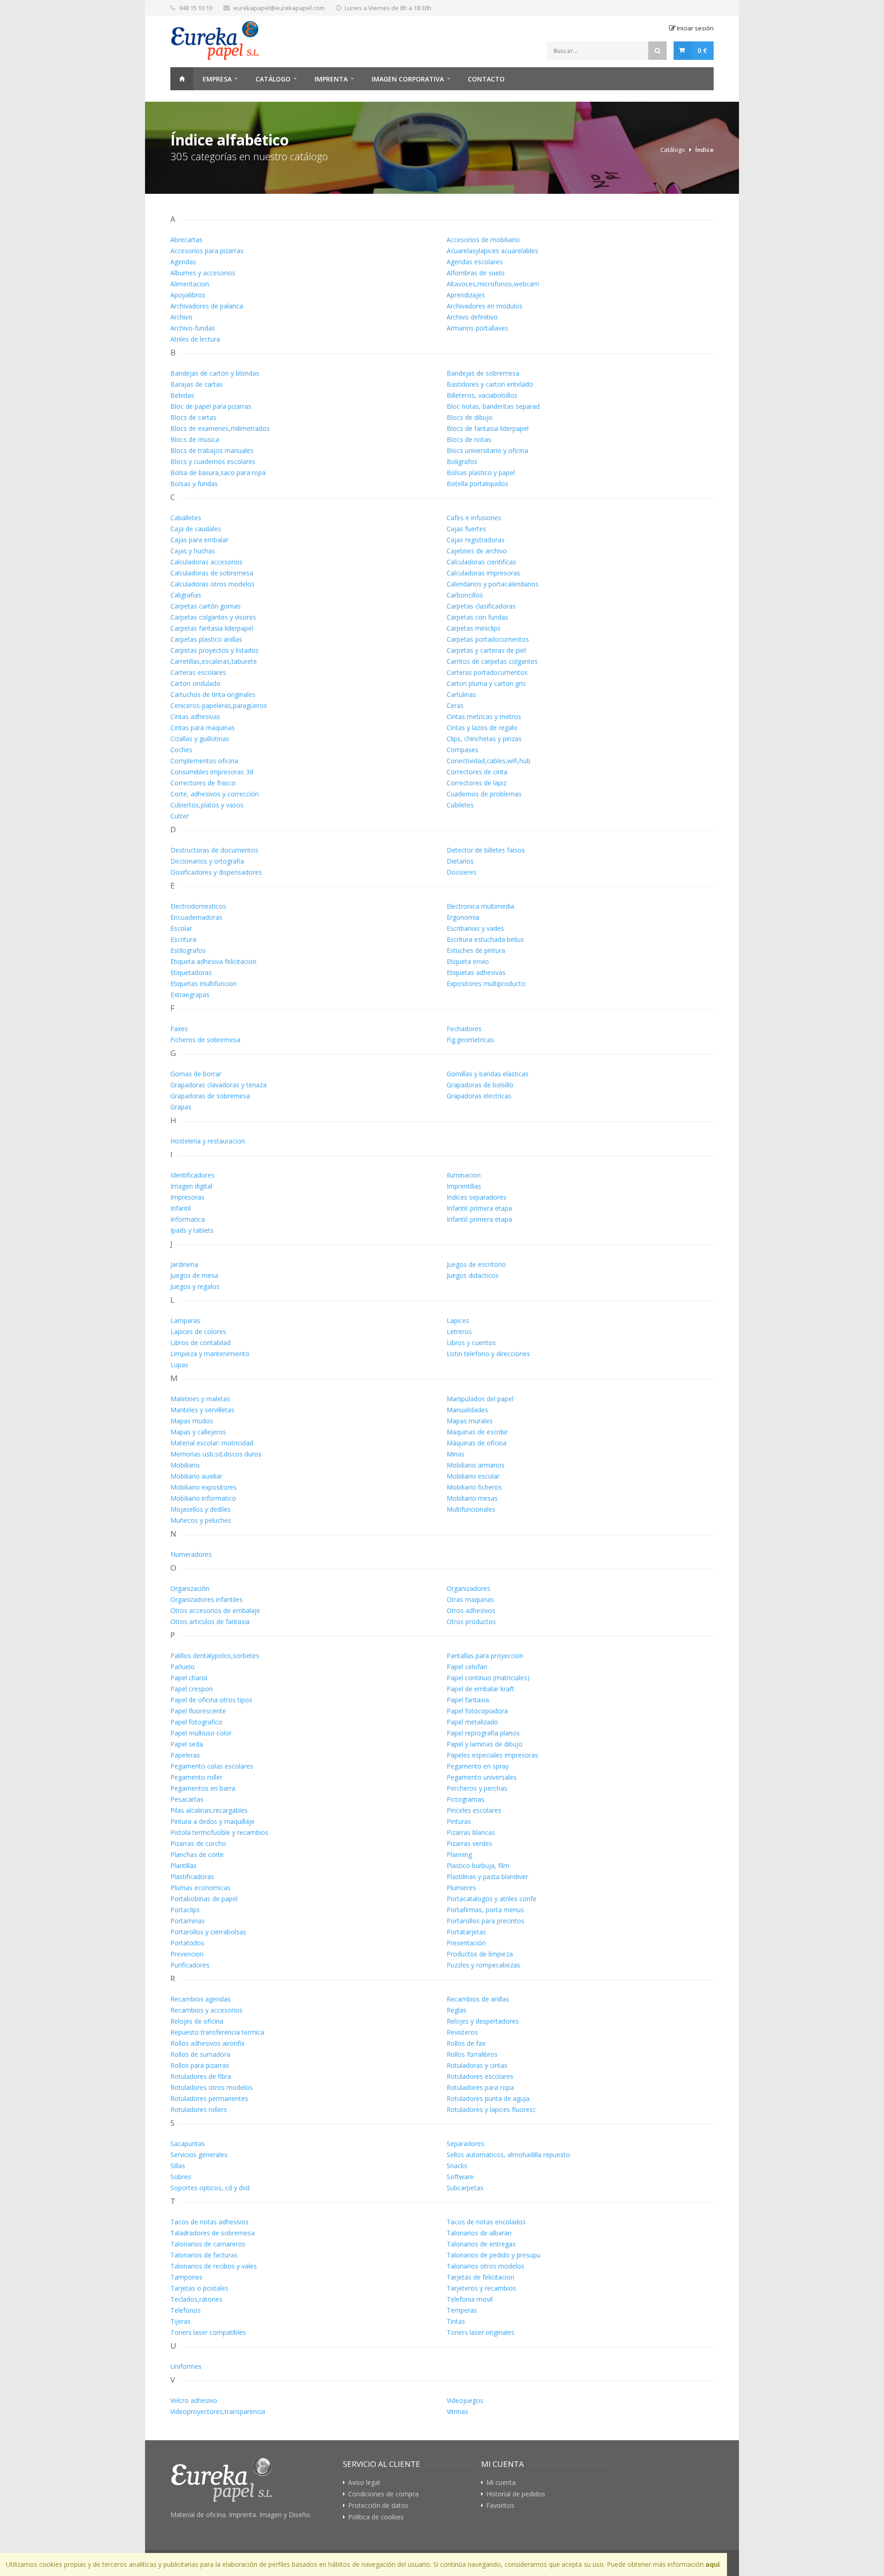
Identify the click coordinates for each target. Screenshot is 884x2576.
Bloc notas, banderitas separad (493, 406)
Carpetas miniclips (474, 628)
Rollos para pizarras (200, 2065)
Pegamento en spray (478, 1766)
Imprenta (331, 79)
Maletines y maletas (200, 1399)
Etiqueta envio (468, 961)
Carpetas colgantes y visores (213, 617)
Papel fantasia (468, 1700)
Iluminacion (464, 1175)
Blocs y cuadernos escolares (213, 461)
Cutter (180, 816)
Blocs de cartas (193, 417)
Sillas (178, 2166)
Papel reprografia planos (483, 1733)
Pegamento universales (482, 1777)
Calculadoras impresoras (483, 573)
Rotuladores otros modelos (212, 2087)
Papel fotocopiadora (477, 1711)
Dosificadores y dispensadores (216, 872)
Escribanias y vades (475, 928)
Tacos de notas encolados (486, 2222)
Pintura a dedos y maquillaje (212, 1821)
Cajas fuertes (466, 529)
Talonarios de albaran (479, 2233)
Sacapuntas (188, 2144)
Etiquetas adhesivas (476, 972)
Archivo (181, 317)
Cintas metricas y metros (484, 717)
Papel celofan (467, 1667)
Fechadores (464, 1029)
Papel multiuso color (201, 1733)
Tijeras (180, 2321)
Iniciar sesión (695, 28)
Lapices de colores (198, 1332)
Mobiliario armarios (476, 1465)
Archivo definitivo (472, 317)
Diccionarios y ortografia (207, 861)
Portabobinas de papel (204, 1899)
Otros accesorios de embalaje (215, 1610)
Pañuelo (183, 1667)
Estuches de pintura (476, 950)
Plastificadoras (192, 1877)
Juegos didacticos (473, 1275)
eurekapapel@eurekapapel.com (279, 8)
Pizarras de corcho (198, 1843)
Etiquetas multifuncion (204, 983)
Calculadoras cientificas (481, 562)
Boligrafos (462, 461)
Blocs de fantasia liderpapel (488, 428)
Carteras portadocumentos (487, 672)
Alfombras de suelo (476, 273)
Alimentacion (190, 284)
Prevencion (187, 1954)
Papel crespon (192, 1689)
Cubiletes (460, 805)
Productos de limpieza (480, 1954)
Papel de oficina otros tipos (211, 1700)
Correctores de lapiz (477, 783)
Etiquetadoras (191, 972)
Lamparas (185, 1320)
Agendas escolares (475, 262)
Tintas (456, 2321)
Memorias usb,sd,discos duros (216, 1454)
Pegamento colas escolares (212, 1766)
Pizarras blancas (471, 1832)
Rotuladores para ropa (480, 2087)
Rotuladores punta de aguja (488, 2098)
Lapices (458, 1320)
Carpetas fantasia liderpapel (212, 628)
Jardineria (184, 1264)
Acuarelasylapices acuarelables (492, 251)
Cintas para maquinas (203, 728)
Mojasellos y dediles (201, 1509)
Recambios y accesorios (206, 2010)
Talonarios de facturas (204, 2255)
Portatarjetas (466, 1932)
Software (460, 2177)
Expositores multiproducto (486, 983)
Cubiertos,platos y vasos (207, 805)
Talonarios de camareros (208, 2244)
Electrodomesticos (198, 906)
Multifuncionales (471, 1509)
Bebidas (182, 395)
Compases (462, 750)
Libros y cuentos (471, 1343)
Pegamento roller (196, 1777)
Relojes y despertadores (483, 2021)
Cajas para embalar (199, 540)
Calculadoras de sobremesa (212, 573)
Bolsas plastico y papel (481, 473)
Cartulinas (461, 694)
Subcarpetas (465, 2188)
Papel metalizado (472, 1722)
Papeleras (185, 1755)
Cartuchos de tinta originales (213, 694)
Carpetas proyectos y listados (215, 650)
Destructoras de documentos (214, 850)
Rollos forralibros (472, 2054)
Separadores (465, 2144)
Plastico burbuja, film (478, 1865)
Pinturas (459, 1821)
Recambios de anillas (478, 1999)
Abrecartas (186, 240)
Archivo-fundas (193, 328)
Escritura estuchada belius (485, 939)
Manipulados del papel (480, 1399)
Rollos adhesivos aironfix (207, 2043)
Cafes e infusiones (474, 518)
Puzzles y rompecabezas (483, 1965)
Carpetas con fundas (477, 617)
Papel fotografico (196, 1722)
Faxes (179, 1029)
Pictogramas (465, 1799)
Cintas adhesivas (195, 717)
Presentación (466, 1943)
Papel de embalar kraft (480, 1689)
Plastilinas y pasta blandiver (487, 1877)
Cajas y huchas (193, 551)
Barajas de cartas (197, 384)
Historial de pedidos (516, 2494)
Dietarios (460, 861)
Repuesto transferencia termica (217, 2032)
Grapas (181, 1107)
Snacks (457, 2166)
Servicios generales (199, 2155)
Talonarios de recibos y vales (214, 2266)
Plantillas (183, 1865)
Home (182, 79)
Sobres (181, 2177)
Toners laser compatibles (208, 2332)
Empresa (217, 79)
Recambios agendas (201, 1999)
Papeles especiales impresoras (492, 1755)
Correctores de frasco (203, 783)
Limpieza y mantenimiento (210, 1354)
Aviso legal (364, 2483)
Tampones (186, 2277)
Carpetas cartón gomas (206, 606)
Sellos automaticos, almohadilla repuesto (508, 2155)
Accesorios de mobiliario (483, 240)
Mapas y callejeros (198, 1432)
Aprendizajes (466, 295)
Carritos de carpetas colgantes (492, 661)
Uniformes (186, 2366)
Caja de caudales (196, 529)
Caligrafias (186, 595)
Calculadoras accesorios (206, 562)
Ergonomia (463, 917)
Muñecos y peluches (201, 1520)
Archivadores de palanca (207, 306)
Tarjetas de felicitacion (480, 2277)
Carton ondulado (195, 683)
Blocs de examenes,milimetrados (220, 428)
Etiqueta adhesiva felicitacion (213, 961)
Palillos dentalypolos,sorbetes (215, 1656)
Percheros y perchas (477, 1788)
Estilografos (188, 950)
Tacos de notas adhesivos (209, 2222)
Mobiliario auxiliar (196, 1476)
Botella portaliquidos (477, 484)
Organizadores (468, 1588)
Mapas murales (470, 1421)
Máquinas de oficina (477, 1443)
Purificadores (190, 1965)
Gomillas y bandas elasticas (488, 1074)
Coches (181, 750)
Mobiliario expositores (204, 1487)
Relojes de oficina (197, 2021)
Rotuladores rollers (199, 2109)
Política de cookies (376, 2517)
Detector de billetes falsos (486, 850)
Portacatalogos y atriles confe (491, 1899)
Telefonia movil (470, 2299)
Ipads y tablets (192, 1230)
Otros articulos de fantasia (210, 1622)
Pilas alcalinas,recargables (209, 1810)
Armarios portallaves (477, 328)
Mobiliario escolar (473, 1476)
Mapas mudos (192, 1421)
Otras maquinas (470, 1599)
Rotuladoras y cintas (477, 2065)
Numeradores (191, 1554)
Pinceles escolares (474, 1810)
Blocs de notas (469, 439)
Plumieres (461, 1888)
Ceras (455, 705)
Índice (704, 150)
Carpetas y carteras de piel (486, 650)
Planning (459, 1854)
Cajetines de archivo (477, 551)
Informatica (188, 1219)
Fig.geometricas (470, 1040)
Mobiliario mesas (472, 1498)
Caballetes (186, 518)
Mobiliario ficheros (474, 1487)
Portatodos (187, 1943)
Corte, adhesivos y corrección (215, 794)
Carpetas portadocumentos (488, 639)
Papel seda (187, 1744)
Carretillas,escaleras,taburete (214, 661)
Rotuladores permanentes (209, 2098)
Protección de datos (378, 2506)
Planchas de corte (197, 1854)
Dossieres (462, 872)
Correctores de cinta (477, 772)
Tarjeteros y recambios (481, 2288)
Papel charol (189, 1678)
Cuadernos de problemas (484, 794)
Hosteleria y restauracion (208, 1141)
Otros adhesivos (471, 1610)
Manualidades (467, 1410)
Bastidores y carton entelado (490, 384)
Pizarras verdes (469, 1843)
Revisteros (462, 2032)
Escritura (183, 939)
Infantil (180, 1208)
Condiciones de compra (383, 2494)
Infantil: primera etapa (479, 1208)
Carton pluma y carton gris (486, 683)
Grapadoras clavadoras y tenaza (218, 1085)
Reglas (457, 2010)
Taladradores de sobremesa (212, 2233)
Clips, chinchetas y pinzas (484, 739)
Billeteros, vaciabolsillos (482, 395)
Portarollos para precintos (486, 1921)
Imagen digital (191, 1186)
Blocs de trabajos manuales (212, 450)
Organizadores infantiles (206, 1599)
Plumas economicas (201, 1888)
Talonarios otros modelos (486, 2266)
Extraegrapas (190, 995)
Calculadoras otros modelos (212, 584)
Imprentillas (464, 1186)
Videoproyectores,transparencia (218, 2411)
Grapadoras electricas (479, 1096)
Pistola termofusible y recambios (219, 1832)
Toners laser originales (480, 2332)
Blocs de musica (195, 439)
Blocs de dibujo (470, 417)
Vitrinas (457, 2411)
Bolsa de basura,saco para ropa (218, 473)
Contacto (486, 79)
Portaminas (188, 1921)
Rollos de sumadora (200, 2054)
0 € (702, 50)
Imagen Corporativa (408, 79)
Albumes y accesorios (203, 273)
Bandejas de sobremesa (483, 373)
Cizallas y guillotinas (200, 739)
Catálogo (273, 79)
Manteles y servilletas (202, 1410)
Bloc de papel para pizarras (211, 406)
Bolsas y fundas (194, 484)
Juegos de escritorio (476, 1264)
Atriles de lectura (195, 339)
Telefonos (186, 2310)
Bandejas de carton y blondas (215, 373)
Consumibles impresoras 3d (212, 772)
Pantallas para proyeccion (485, 1656)
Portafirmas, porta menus (485, 1910)
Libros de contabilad (201, 1343)
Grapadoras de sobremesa (210, 1096)
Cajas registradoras (476, 540)
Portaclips (185, 1910)
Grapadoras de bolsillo (480, 1085)
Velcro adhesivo (194, 2400)
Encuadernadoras (196, 917)
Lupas (179, 1365)
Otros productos (471, 1622)
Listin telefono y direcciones (488, 1354)
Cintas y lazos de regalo (482, 728)
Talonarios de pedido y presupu (494, 2255)
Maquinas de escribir (477, 1432)
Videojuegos (465, 2400)
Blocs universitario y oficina (487, 450)
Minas (456, 1454)
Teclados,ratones (196, 2299)
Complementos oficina (204, 761)
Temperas (462, 2310)
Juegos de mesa (194, 1275)
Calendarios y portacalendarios (493, 584)
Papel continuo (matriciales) (488, 1678)
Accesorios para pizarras (207, 251)
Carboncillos (465, 595)
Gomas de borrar (196, 1074)
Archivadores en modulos (485, 306)
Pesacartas (187, 1799)
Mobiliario (185, 1465)
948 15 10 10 (196, 8)
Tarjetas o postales (199, 2288)
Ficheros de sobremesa (205, 1040)
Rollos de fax (466, 2043)
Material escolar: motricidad (212, 1443)
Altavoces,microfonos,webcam (493, 284)
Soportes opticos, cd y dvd (210, 2188)
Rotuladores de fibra (201, 2076)
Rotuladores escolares (480, 2076)
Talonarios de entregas (481, 2244)
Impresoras (187, 1197)
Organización (190, 1588)
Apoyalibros (188, 295)
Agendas (183, 262)
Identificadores (192, 1175)
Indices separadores (477, 1197)
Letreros (459, 1332)
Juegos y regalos (195, 1286)
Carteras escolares (198, 672)
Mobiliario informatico (203, 1498)
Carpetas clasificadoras (481, 606)
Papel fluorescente (198, 1711)
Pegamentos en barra (203, 1788)
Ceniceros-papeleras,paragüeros (219, 705)
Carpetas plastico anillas (206, 639)
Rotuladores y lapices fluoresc (491, 2109)
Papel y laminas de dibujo (485, 1744)
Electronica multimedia (480, 906)
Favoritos (500, 2506)
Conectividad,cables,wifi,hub (489, 761)
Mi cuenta (501, 2483)
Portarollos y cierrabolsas (208, 1932)
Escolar (181, 928)
